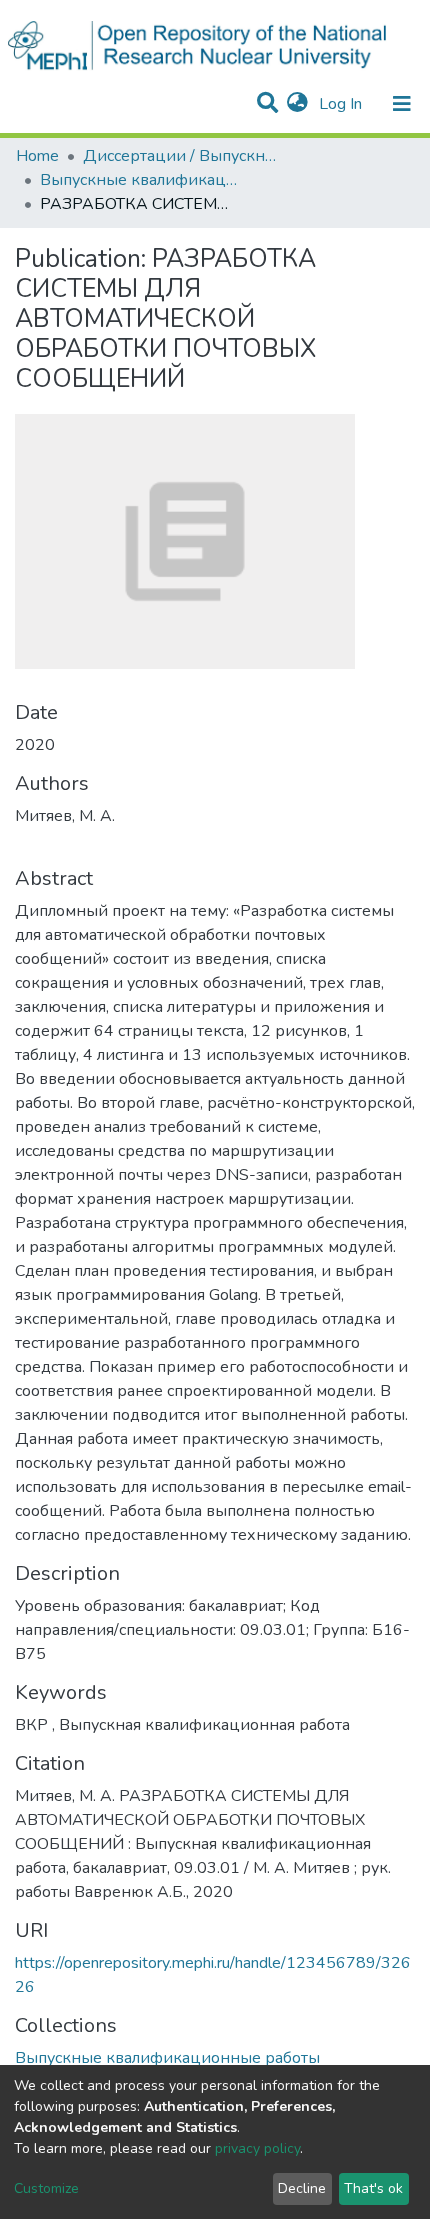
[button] (297, 104)
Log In (342, 104)
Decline (302, 2188)
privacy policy (257, 2148)
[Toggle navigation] (402, 104)
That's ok (373, 2188)
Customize (46, 2188)
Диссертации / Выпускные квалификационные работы (183, 156)
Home (37, 156)
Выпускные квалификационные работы (140, 180)
